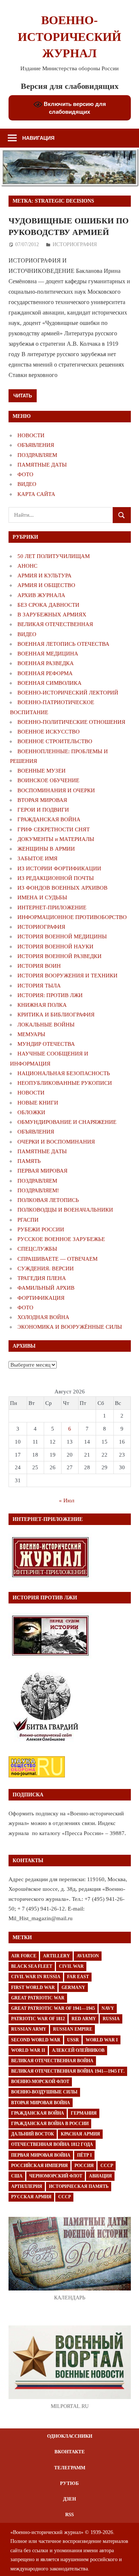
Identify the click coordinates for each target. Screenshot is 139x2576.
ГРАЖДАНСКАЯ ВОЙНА (49, 819)
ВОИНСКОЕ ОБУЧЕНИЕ (48, 780)
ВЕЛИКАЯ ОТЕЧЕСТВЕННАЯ (55, 624)
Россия (84, 2166)
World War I (102, 2040)
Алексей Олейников (78, 2050)
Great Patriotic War (38, 1998)
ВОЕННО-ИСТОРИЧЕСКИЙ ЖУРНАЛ (69, 37)
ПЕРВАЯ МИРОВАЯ (42, 1171)
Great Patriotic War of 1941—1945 (53, 2008)
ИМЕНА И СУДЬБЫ (42, 897)
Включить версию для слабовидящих (74, 108)
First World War (33, 1987)
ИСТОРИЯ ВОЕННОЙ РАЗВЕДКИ (59, 956)
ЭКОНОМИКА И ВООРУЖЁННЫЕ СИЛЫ (70, 1327)
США (17, 2176)
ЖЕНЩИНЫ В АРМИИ (46, 849)
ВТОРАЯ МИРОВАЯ (42, 800)
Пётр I (85, 2155)
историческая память (79, 2186)
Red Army (84, 2019)
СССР (107, 2166)
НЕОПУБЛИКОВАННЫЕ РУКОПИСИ (65, 1083)
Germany (73, 1987)
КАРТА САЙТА (36, 494)
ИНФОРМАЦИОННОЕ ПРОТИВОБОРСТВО (72, 917)
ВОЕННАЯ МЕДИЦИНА (48, 654)
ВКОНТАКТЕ (70, 2452)
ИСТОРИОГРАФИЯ (75, 244)
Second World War (36, 2040)
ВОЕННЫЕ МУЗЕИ (42, 771)
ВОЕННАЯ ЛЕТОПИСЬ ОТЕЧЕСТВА (63, 644)
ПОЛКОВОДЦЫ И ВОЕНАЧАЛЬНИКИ (65, 1210)
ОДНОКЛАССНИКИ (70, 2436)
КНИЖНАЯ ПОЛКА (42, 1005)
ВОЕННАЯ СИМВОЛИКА (49, 683)
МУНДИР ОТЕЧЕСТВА (46, 1044)
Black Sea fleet (32, 1966)
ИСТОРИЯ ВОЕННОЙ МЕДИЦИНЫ (62, 936)
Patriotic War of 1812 (38, 2019)
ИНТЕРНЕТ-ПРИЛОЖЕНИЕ (52, 907)
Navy (108, 2008)
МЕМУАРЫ (31, 1034)
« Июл (67, 1500)
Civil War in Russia (36, 1977)
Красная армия (80, 2134)
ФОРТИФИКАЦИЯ (41, 1298)
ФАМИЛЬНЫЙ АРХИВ (46, 1288)
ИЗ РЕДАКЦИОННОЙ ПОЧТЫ (56, 878)
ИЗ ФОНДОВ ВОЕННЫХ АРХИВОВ (62, 888)
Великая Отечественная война (52, 2061)
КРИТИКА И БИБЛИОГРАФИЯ (56, 1015)
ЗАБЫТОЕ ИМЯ (37, 858)
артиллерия (27, 2186)
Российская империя (39, 2166)
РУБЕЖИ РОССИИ (41, 1229)
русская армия (31, 2197)
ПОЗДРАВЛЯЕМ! (38, 1190)
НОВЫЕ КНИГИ (38, 1103)
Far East (78, 1977)
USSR (73, 2040)
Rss (69, 2514)
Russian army (29, 2029)
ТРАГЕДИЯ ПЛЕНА (42, 1278)
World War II (28, 2050)
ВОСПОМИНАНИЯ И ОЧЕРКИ (56, 790)
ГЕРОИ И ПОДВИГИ (43, 810)
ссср (64, 2197)
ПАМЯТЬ (29, 1161)
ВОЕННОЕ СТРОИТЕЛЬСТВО (55, 741)
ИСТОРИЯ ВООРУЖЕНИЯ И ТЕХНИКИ (67, 976)
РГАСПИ (28, 1220)
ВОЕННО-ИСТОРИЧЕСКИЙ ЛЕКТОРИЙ (68, 693)
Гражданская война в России (50, 2124)
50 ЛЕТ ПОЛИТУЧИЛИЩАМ (54, 556)
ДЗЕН (69, 2499)
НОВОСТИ (31, 435)
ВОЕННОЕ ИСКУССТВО (49, 732)
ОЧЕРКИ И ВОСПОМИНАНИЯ (56, 1142)
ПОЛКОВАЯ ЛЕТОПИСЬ (48, 1200)
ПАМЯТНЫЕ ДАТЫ (42, 465)
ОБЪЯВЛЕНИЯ (36, 445)
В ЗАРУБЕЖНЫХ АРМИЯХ (52, 615)
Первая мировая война (41, 2155)
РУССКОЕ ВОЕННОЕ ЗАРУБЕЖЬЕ (61, 1239)
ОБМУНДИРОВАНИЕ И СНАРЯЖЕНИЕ (67, 1122)
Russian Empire (73, 2029)
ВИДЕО (27, 484)
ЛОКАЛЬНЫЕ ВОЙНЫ (46, 1025)
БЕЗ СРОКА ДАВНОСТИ (48, 605)
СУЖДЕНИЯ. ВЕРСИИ (46, 1268)
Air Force (24, 1956)
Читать (23, 396)
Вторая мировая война (41, 2103)
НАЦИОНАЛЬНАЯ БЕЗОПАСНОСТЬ (64, 1073)
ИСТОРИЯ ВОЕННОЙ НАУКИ (55, 947)
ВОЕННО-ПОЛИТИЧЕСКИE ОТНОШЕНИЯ (71, 722)
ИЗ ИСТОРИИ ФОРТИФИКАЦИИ (59, 868)
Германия (84, 2113)
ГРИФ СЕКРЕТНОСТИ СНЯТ (54, 829)
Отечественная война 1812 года (52, 2144)
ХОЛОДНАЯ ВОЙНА (43, 1317)
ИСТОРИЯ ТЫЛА (39, 986)
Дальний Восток (33, 2134)
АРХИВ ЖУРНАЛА (41, 595)
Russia (111, 2019)
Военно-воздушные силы (44, 2092)
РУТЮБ (69, 2483)
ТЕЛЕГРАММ (70, 2468)
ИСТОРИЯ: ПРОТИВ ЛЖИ (50, 995)
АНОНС (27, 566)
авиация (100, 2176)
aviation (88, 1956)
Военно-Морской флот (40, 2082)
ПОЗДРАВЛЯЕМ (37, 455)
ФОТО (25, 474)
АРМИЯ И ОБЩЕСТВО (46, 585)
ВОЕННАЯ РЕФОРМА (45, 673)
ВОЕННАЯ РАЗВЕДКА (46, 663)
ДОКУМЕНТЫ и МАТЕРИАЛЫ (56, 839)
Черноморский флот (56, 2176)
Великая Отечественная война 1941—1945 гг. (68, 2071)
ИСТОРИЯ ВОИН (39, 966)
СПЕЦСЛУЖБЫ (37, 1249)
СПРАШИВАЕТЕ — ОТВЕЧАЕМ (57, 1259)
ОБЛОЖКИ (31, 1112)
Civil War (71, 1966)
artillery (57, 1956)
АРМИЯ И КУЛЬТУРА (44, 576)
